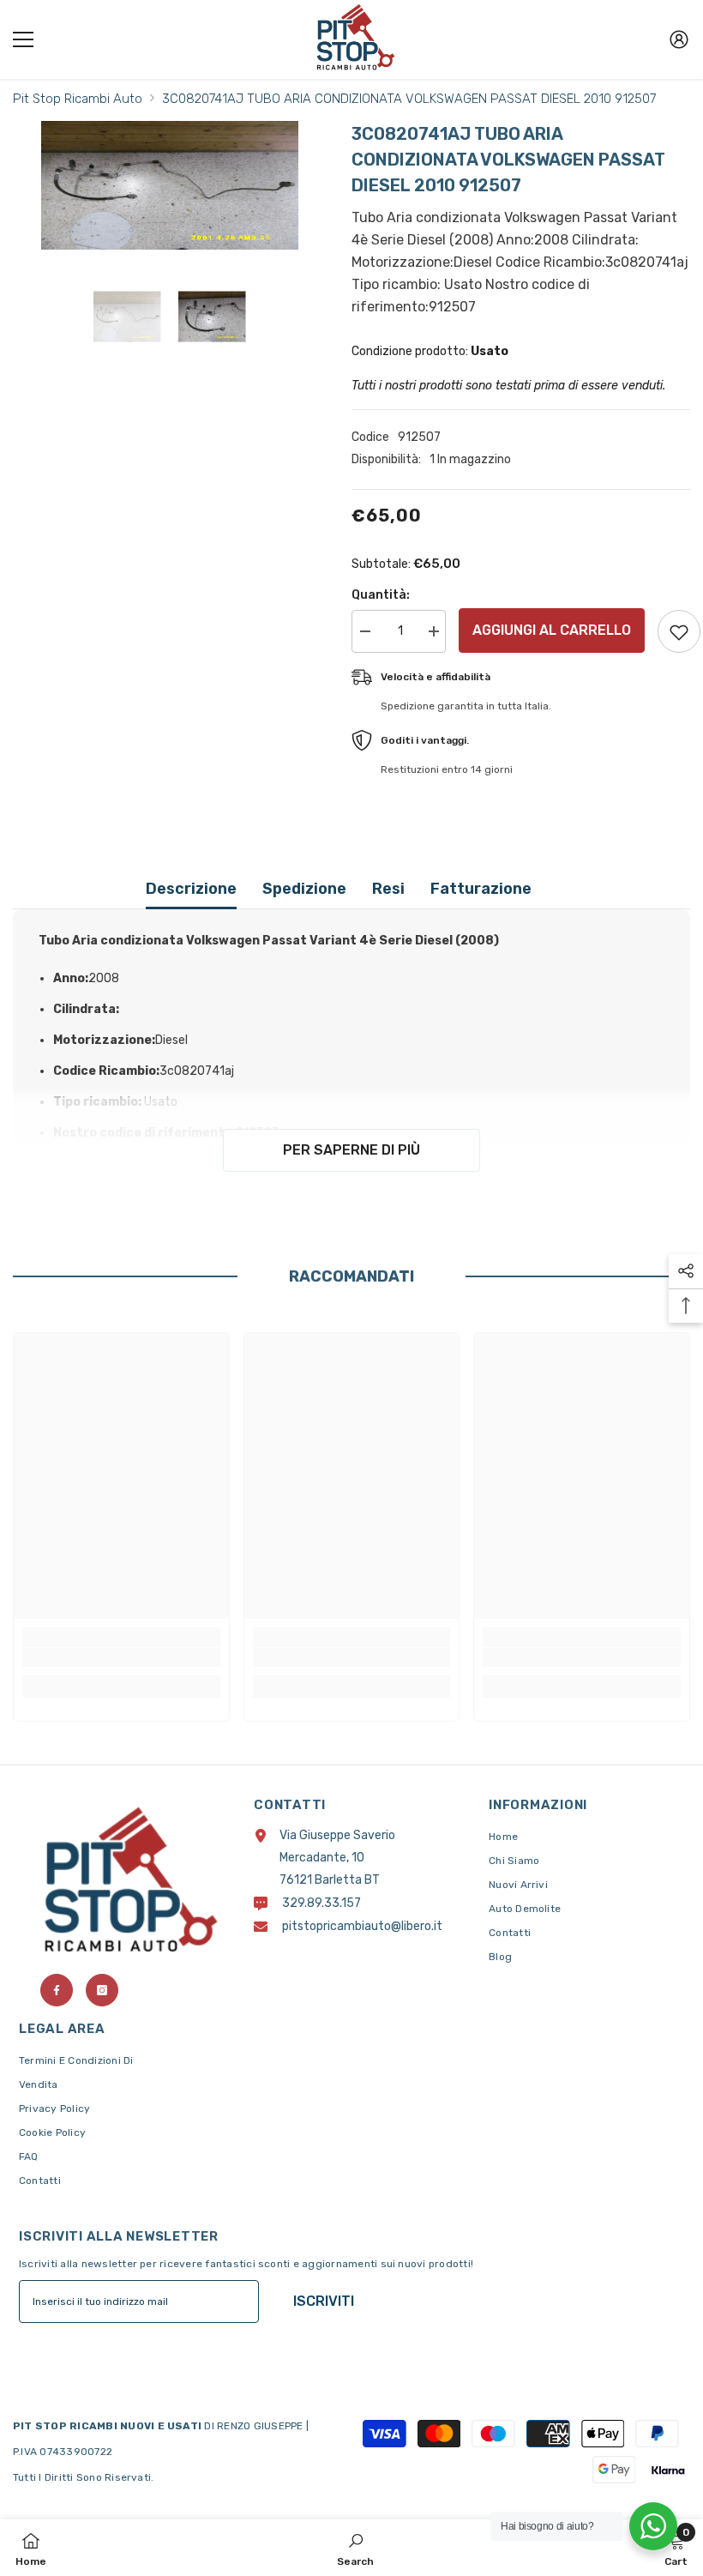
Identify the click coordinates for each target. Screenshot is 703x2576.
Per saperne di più (351, 1150)
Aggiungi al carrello (552, 630)
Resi (388, 889)
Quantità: (381, 595)
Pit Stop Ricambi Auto (78, 99)
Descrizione (191, 889)
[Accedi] (679, 39)
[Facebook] (57, 1990)
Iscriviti (324, 2301)
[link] (121, 1657)
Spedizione (304, 889)
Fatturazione (481, 889)
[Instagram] (102, 1990)
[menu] (23, 39)
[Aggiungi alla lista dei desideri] (679, 631)
